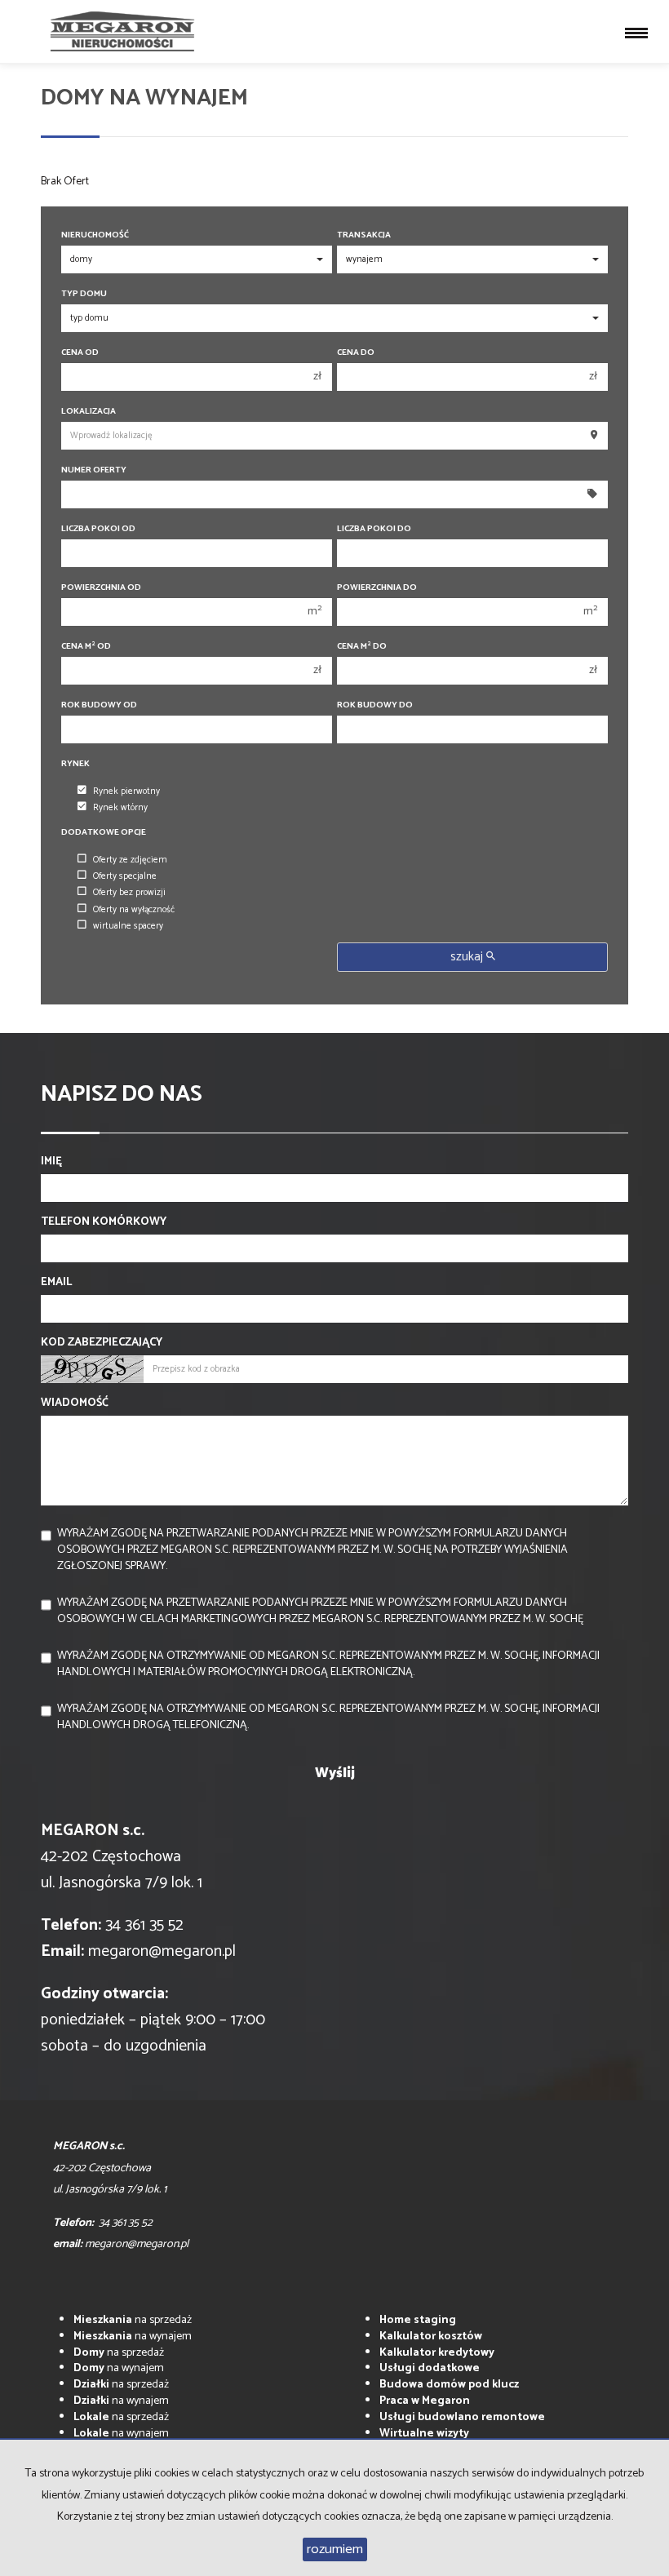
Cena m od (86, 647)
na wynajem (133, 2337)
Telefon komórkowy (104, 1222)
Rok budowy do (375, 705)
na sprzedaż (133, 2320)
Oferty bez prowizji (129, 893)
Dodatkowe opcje (104, 833)
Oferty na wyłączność (134, 910)
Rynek (75, 764)
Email (56, 1283)
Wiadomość (75, 1403)
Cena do (356, 353)
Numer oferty (94, 470)
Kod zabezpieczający (102, 1343)
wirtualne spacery (128, 926)
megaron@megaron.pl (162, 1951)
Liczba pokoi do (374, 529)
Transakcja (364, 235)
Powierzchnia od (101, 588)
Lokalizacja (89, 412)
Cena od (80, 353)
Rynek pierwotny (126, 791)
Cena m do (362, 647)
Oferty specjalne (125, 876)
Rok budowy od (99, 705)
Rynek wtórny (120, 808)
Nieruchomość (95, 235)
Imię (51, 1162)
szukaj (468, 957)
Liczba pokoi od (98, 529)
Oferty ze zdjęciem (130, 860)
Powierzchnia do (377, 588)
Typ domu (84, 294)
